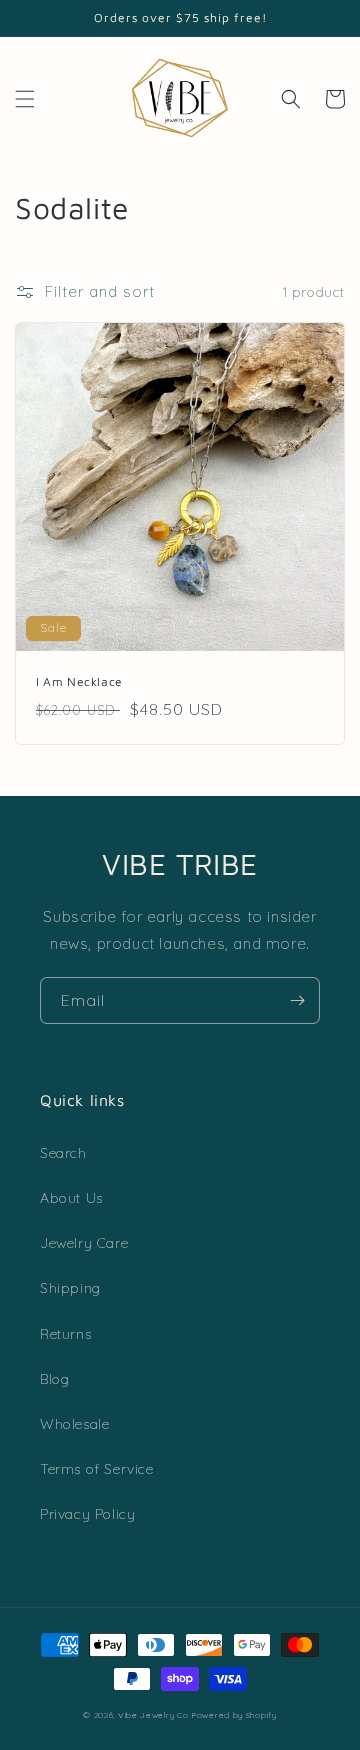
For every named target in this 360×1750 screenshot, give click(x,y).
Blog (54, 1379)
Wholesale (74, 1424)
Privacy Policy (87, 1514)
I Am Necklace (79, 681)
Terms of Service (97, 1469)
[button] (25, 99)
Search (63, 1153)
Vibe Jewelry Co (153, 1715)
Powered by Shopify (234, 1715)
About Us (71, 1198)
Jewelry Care (84, 1243)
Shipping (70, 1288)
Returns (65, 1334)
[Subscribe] (297, 1000)
